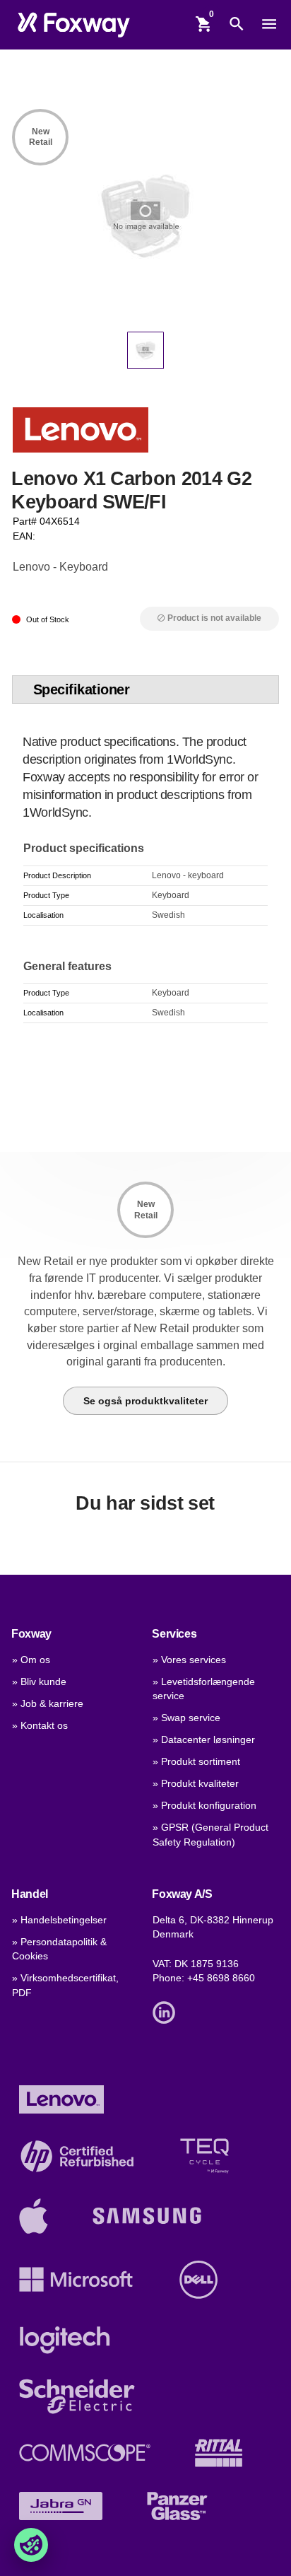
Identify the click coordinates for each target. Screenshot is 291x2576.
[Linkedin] (167, 2011)
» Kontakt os (40, 1726)
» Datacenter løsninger (204, 1740)
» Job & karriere (48, 1704)
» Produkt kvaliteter (196, 1784)
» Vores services (189, 1660)
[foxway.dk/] (74, 24)
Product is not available (209, 618)
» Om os (31, 1660)
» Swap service (186, 1718)
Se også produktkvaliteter (145, 1401)
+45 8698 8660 (221, 1978)
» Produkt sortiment (196, 1762)
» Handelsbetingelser (59, 1920)
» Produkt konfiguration (204, 1806)
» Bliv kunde (39, 1682)
